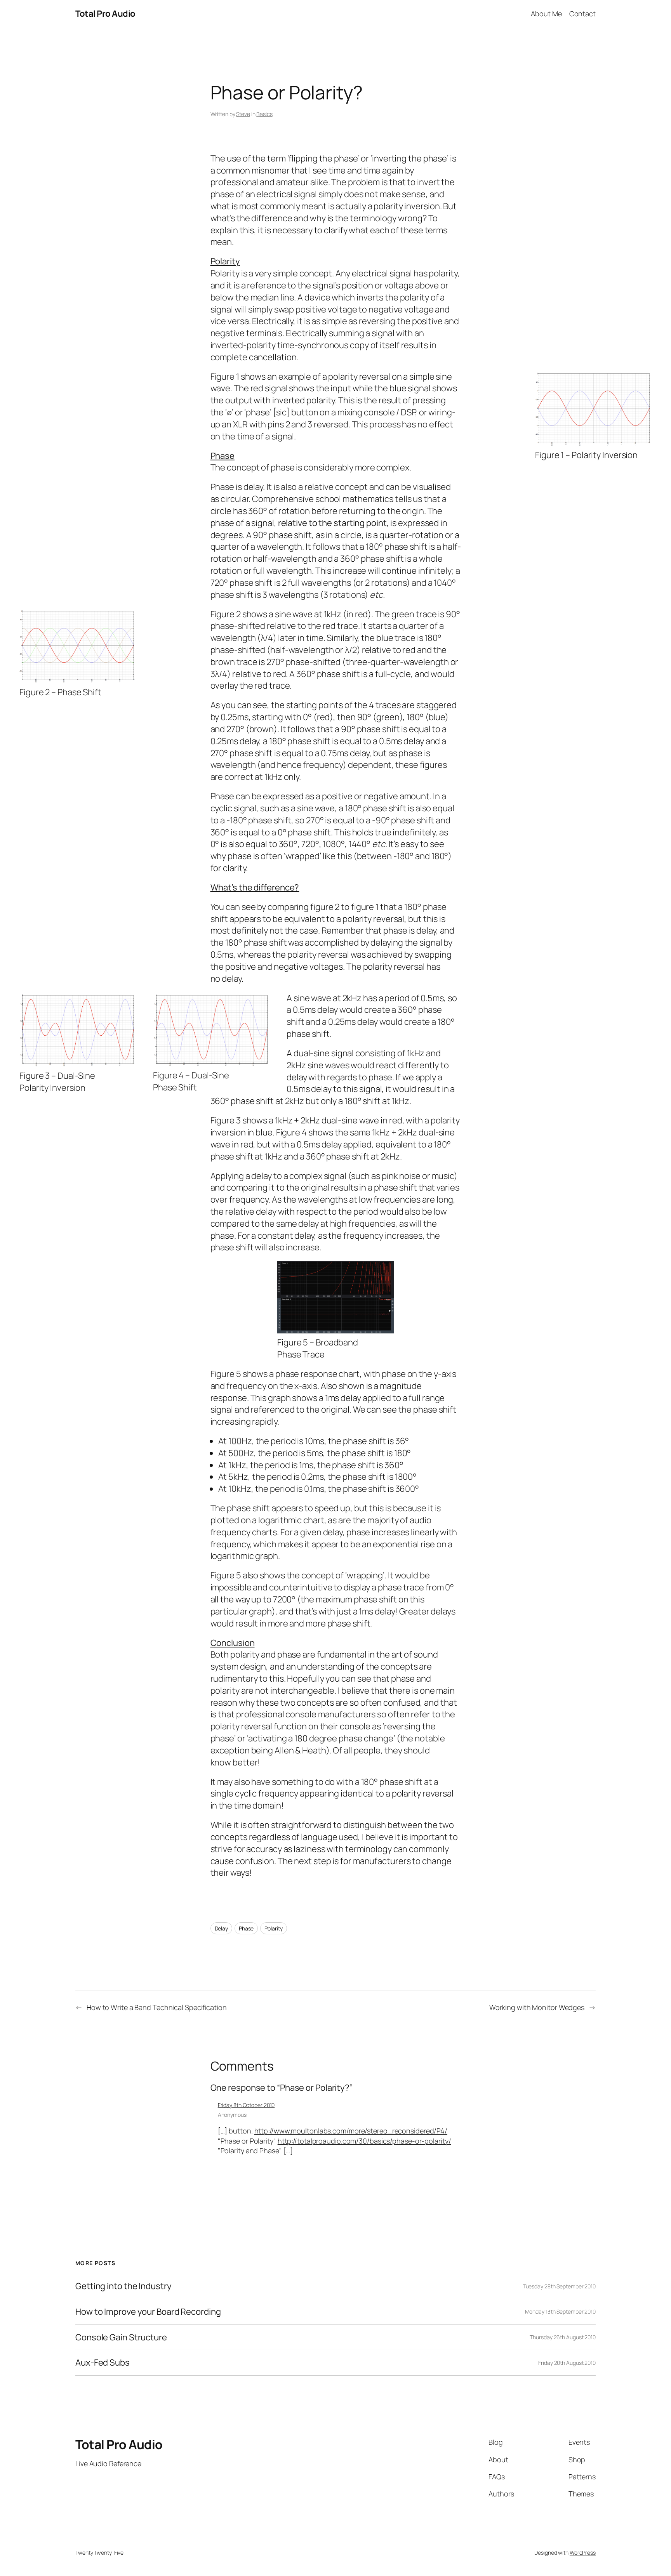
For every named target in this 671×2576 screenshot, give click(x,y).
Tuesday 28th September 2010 (559, 2286)
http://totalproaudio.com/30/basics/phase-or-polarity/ (364, 2141)
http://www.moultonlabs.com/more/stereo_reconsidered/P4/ (351, 2131)
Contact (582, 14)
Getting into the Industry (123, 2286)
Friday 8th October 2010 (246, 2105)
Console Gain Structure (121, 2337)
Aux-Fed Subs (103, 2363)
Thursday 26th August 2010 (563, 2337)
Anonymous (232, 2115)
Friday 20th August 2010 (567, 2363)
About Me (546, 14)
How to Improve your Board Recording (148, 2312)
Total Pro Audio (105, 14)
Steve (243, 114)
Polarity (274, 1928)
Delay (222, 1928)
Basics (264, 114)
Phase (246, 1928)
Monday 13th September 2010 (560, 2311)
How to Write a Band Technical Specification (157, 2007)
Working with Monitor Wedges (537, 2007)
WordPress (583, 2553)
